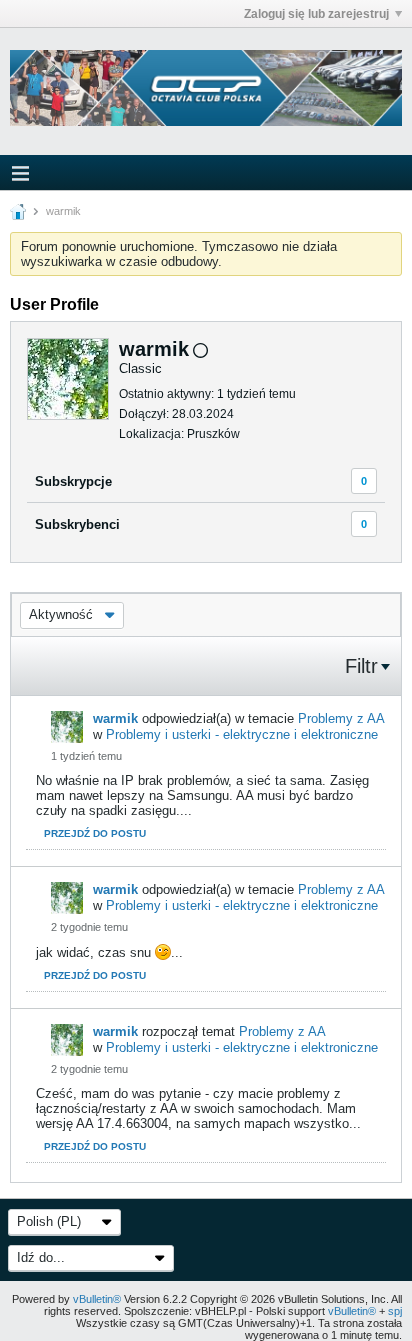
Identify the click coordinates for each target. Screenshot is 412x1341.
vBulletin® (97, 1299)
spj (395, 1311)
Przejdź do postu (95, 833)
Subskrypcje (73, 481)
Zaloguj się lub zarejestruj (316, 14)
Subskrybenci (77, 524)
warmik (115, 718)
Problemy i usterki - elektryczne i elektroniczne (242, 734)
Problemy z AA (341, 718)
